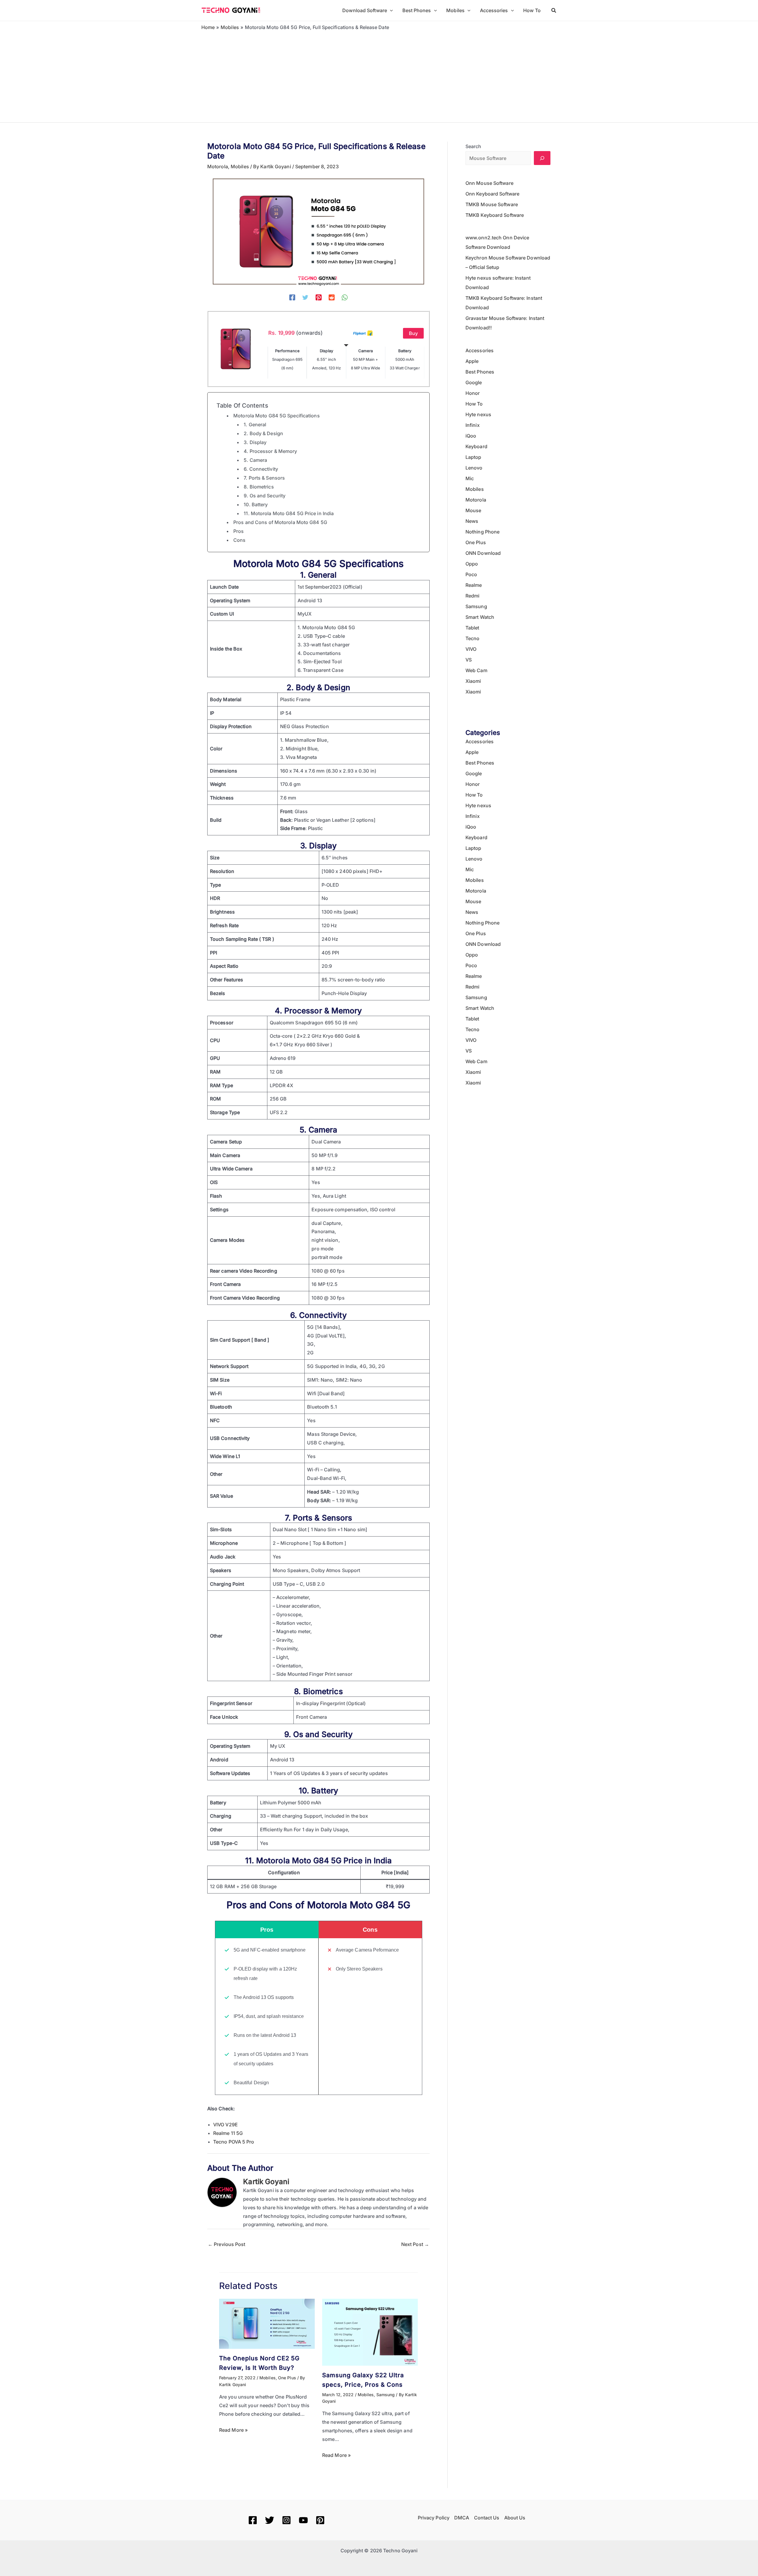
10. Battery (256, 504)
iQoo (471, 436)
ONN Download (483, 553)
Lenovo (474, 468)
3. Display (255, 442)
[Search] (542, 158)
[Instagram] (286, 2520)
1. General (255, 424)
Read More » (233, 2430)
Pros (239, 531)
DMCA (462, 2518)
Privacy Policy (434, 2518)
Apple (472, 361)
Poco (471, 574)
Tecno (473, 638)
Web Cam (476, 670)
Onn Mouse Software (489, 183)
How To (474, 404)
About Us (515, 2518)
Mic (470, 478)
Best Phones (480, 372)
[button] (390, 10)
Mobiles (240, 166)
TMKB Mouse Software (492, 204)
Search (473, 146)
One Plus (287, 2378)
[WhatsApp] (345, 297)
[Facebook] (292, 297)
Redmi (473, 596)
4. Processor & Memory (270, 451)
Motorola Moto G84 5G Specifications (277, 416)
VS (469, 660)
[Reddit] (332, 297)
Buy (413, 333)
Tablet (472, 628)
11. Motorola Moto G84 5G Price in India (289, 513)
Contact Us (487, 2518)
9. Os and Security (265, 496)
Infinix (473, 425)
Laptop (473, 457)
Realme (474, 585)
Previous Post (227, 2244)
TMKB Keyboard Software (495, 215)
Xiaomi (473, 681)
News (472, 521)
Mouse (473, 510)
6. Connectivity (261, 469)
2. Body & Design (263, 433)
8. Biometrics (259, 487)
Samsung (386, 2395)
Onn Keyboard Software (492, 194)
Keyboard (476, 446)
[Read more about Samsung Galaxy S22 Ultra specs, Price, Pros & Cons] (370, 2332)
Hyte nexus (478, 414)
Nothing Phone (482, 532)
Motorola (218, 166)
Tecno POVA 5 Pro (234, 2142)
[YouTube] (303, 2520)
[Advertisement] (379, 75)
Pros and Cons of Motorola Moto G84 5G (280, 522)
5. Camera (255, 460)
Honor (473, 393)
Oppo (472, 564)
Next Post (415, 2244)
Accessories (480, 350)
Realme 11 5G (228, 2133)
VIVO (471, 649)
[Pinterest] (319, 297)
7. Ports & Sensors (264, 478)
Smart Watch (480, 617)
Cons (239, 540)
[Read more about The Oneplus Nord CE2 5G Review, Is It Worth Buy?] (267, 2323)
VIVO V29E (225, 2125)
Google (474, 382)
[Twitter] (305, 297)
